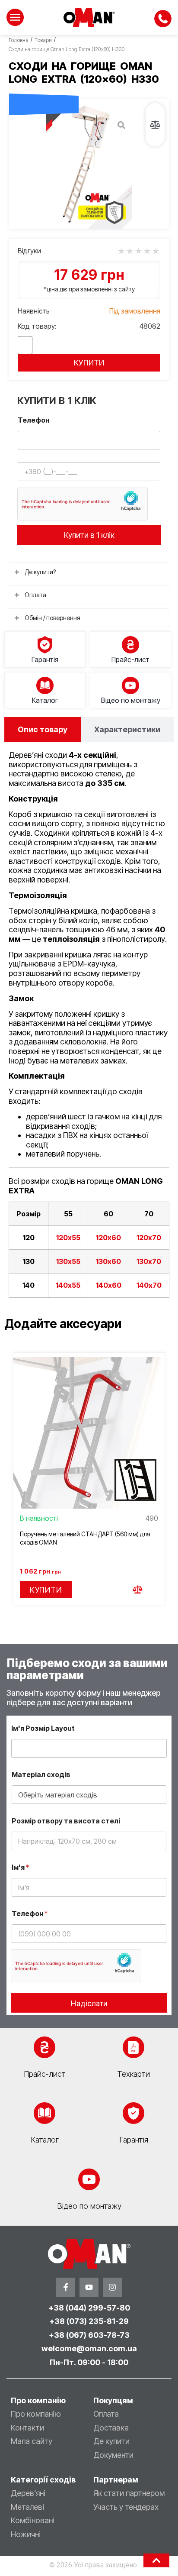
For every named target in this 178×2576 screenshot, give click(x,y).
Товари (43, 40)
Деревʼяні (28, 2493)
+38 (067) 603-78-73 (89, 2335)
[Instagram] (113, 2287)
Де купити (111, 2441)
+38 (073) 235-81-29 (89, 2321)
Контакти (27, 2428)
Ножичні (26, 2534)
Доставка (111, 2428)
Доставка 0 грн (44, 84)
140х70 (149, 1285)
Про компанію (36, 2414)
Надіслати (89, 2003)
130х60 (108, 1261)
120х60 (108, 1238)
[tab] (43, 729)
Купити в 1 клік (89, 535)
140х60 (109, 1285)
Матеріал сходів (41, 1775)
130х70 (149, 1261)
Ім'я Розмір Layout (43, 1728)
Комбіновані (33, 2520)
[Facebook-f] (65, 2287)
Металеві (27, 2507)
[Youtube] (89, 2287)
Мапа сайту (32, 2441)
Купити (89, 363)
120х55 (68, 1238)
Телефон (33, 420)
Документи (113, 2455)
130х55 (68, 1261)
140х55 (68, 1285)
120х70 (149, 1238)
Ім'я (20, 1867)
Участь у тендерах (126, 2507)
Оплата (106, 2414)
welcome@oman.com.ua (89, 2348)
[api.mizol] (89, 164)
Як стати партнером (129, 2493)
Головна (19, 40)
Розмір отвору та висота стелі (66, 1821)
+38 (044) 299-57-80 (89, 2308)
